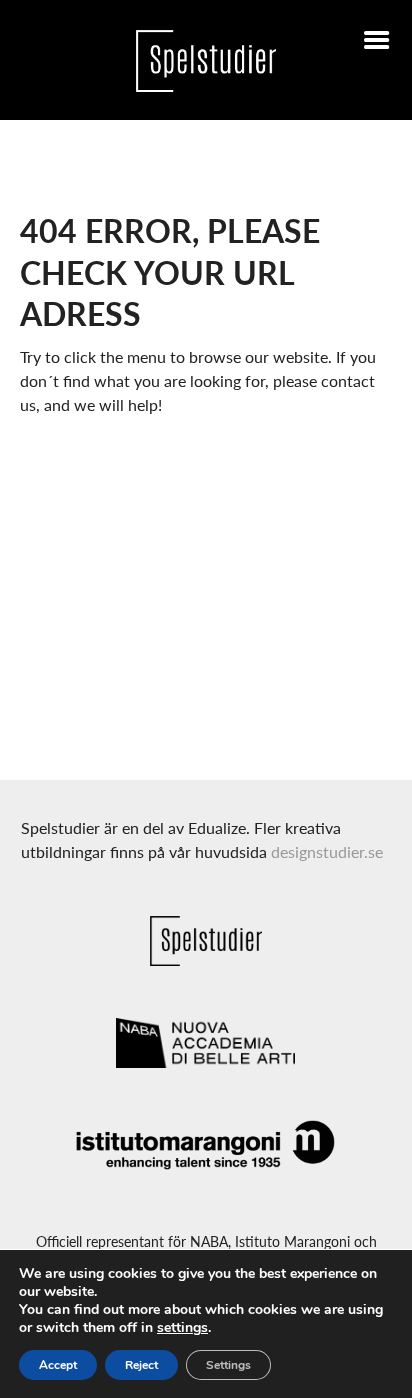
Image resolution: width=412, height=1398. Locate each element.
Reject (141, 1365)
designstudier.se (327, 851)
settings (182, 1328)
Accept (58, 1365)
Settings (228, 1365)
